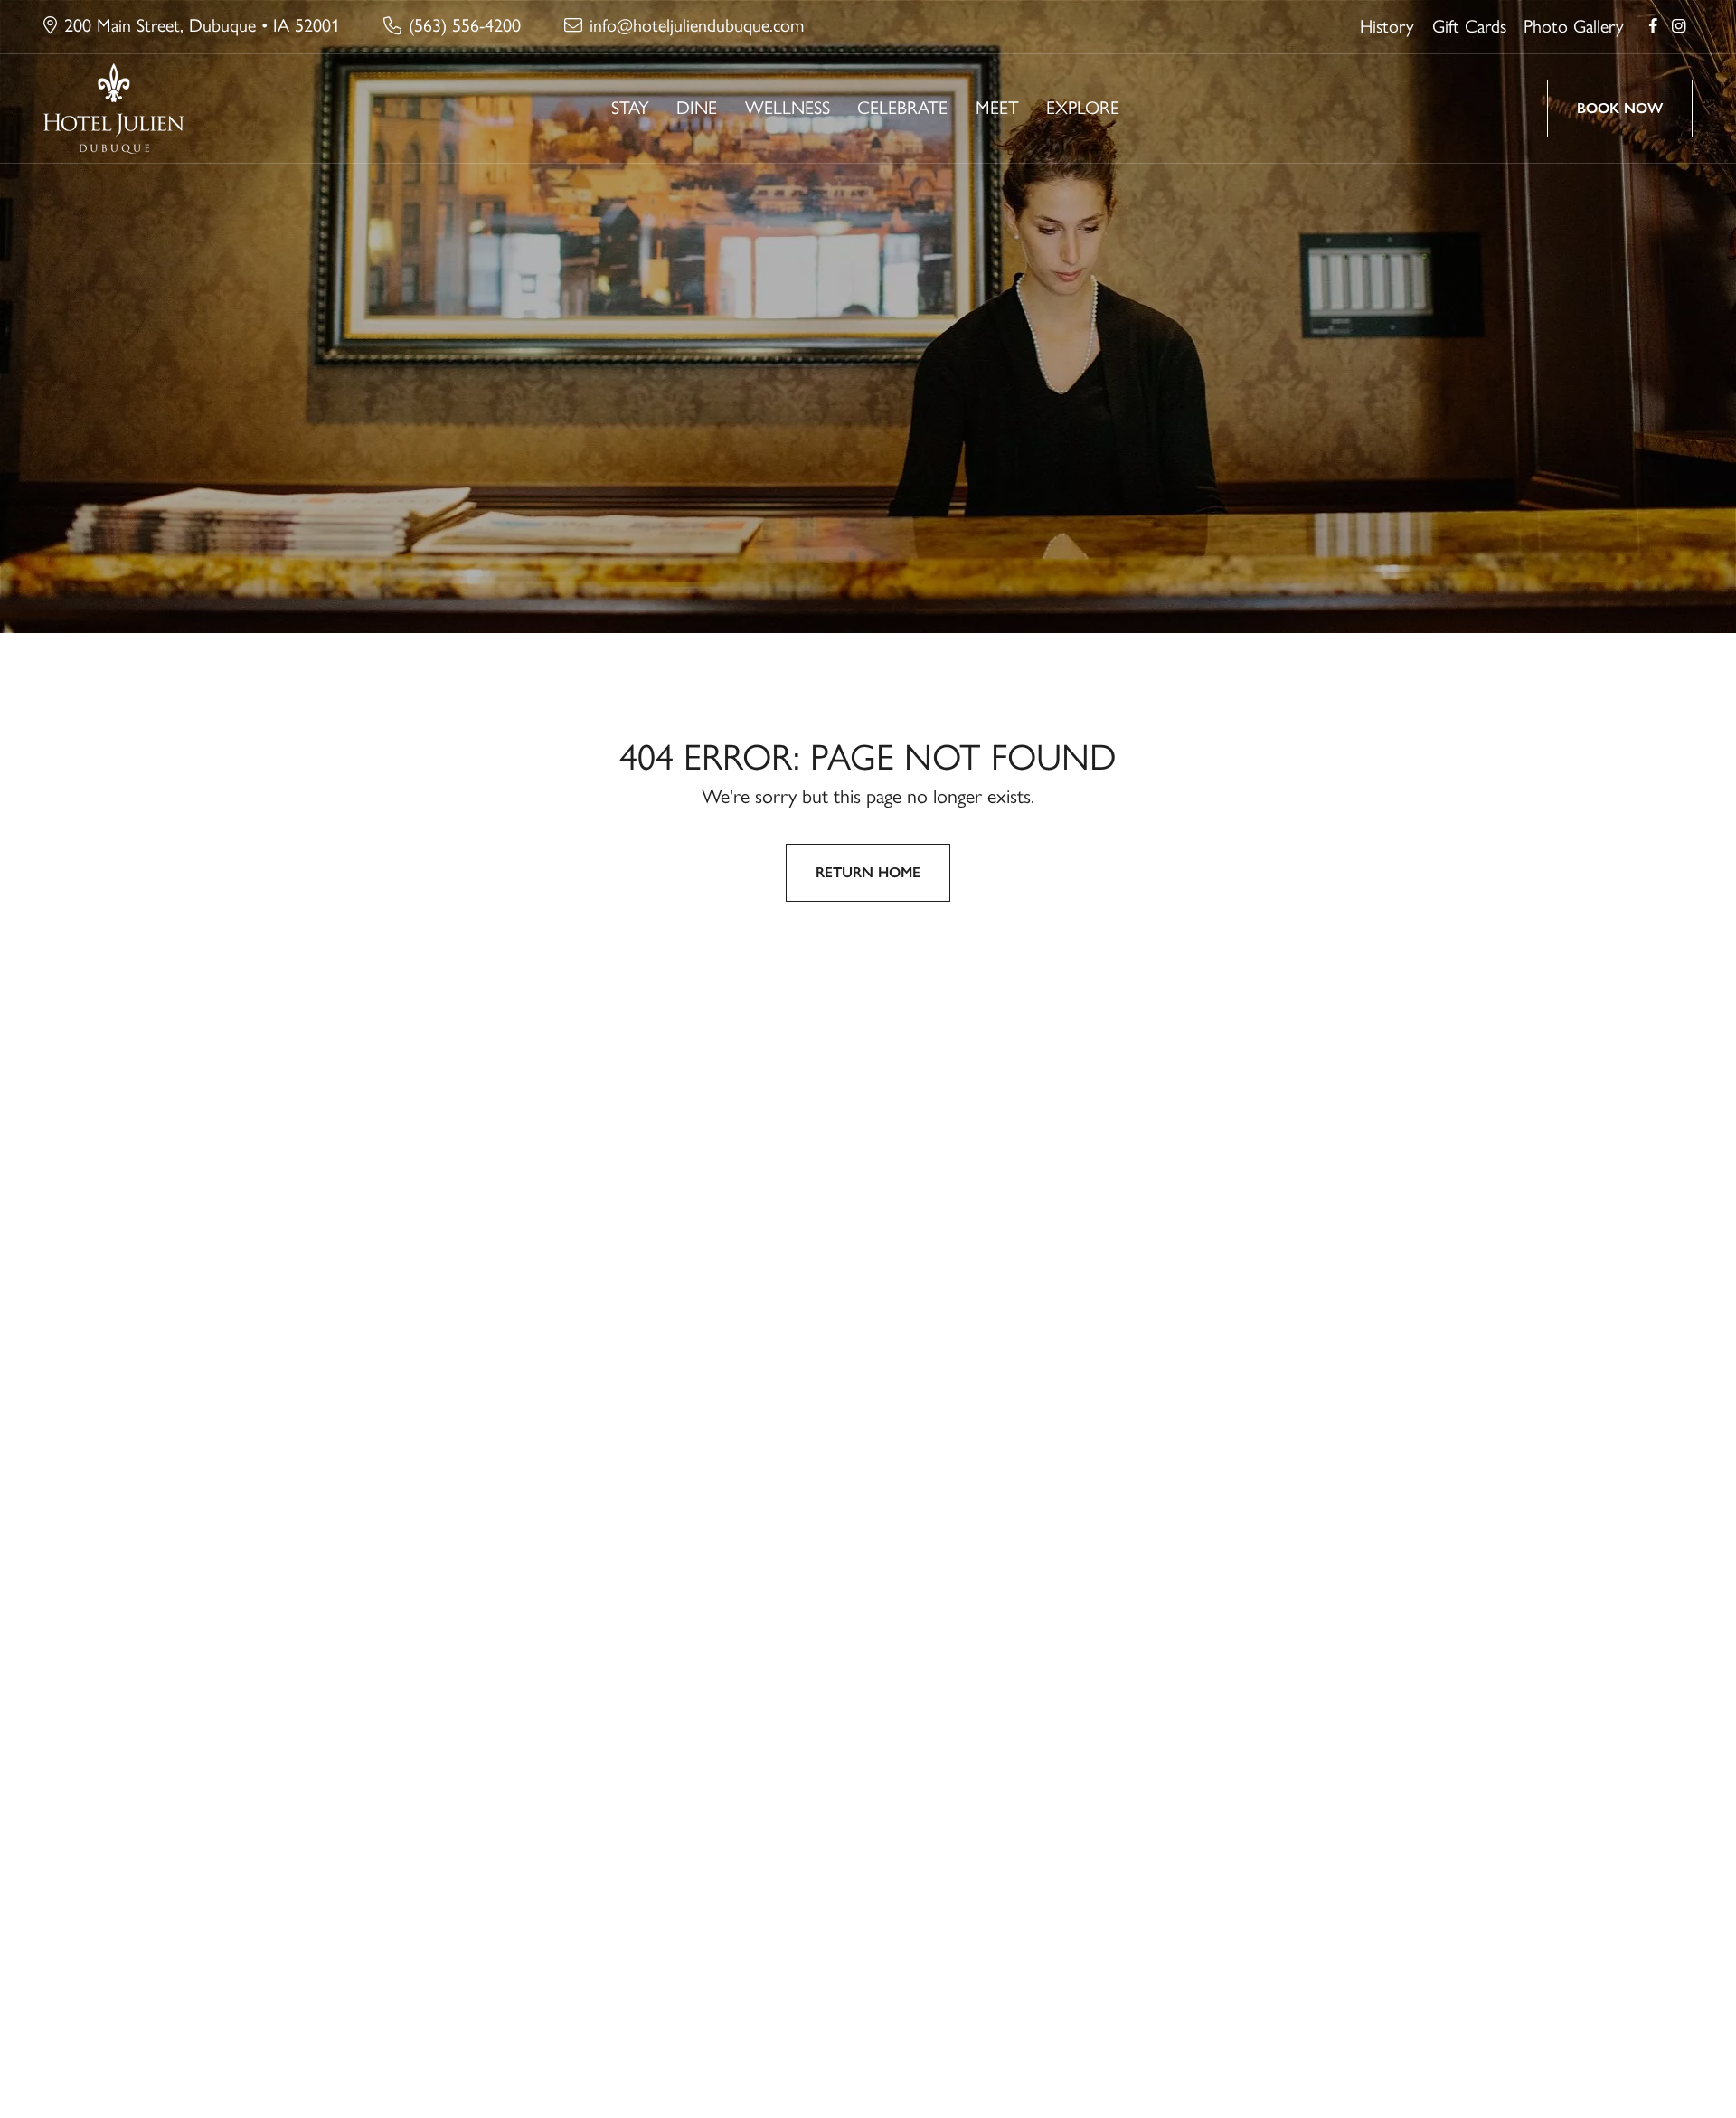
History (1387, 26)
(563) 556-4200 (465, 25)
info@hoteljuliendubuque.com (697, 25)
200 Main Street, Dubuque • (202, 25)
